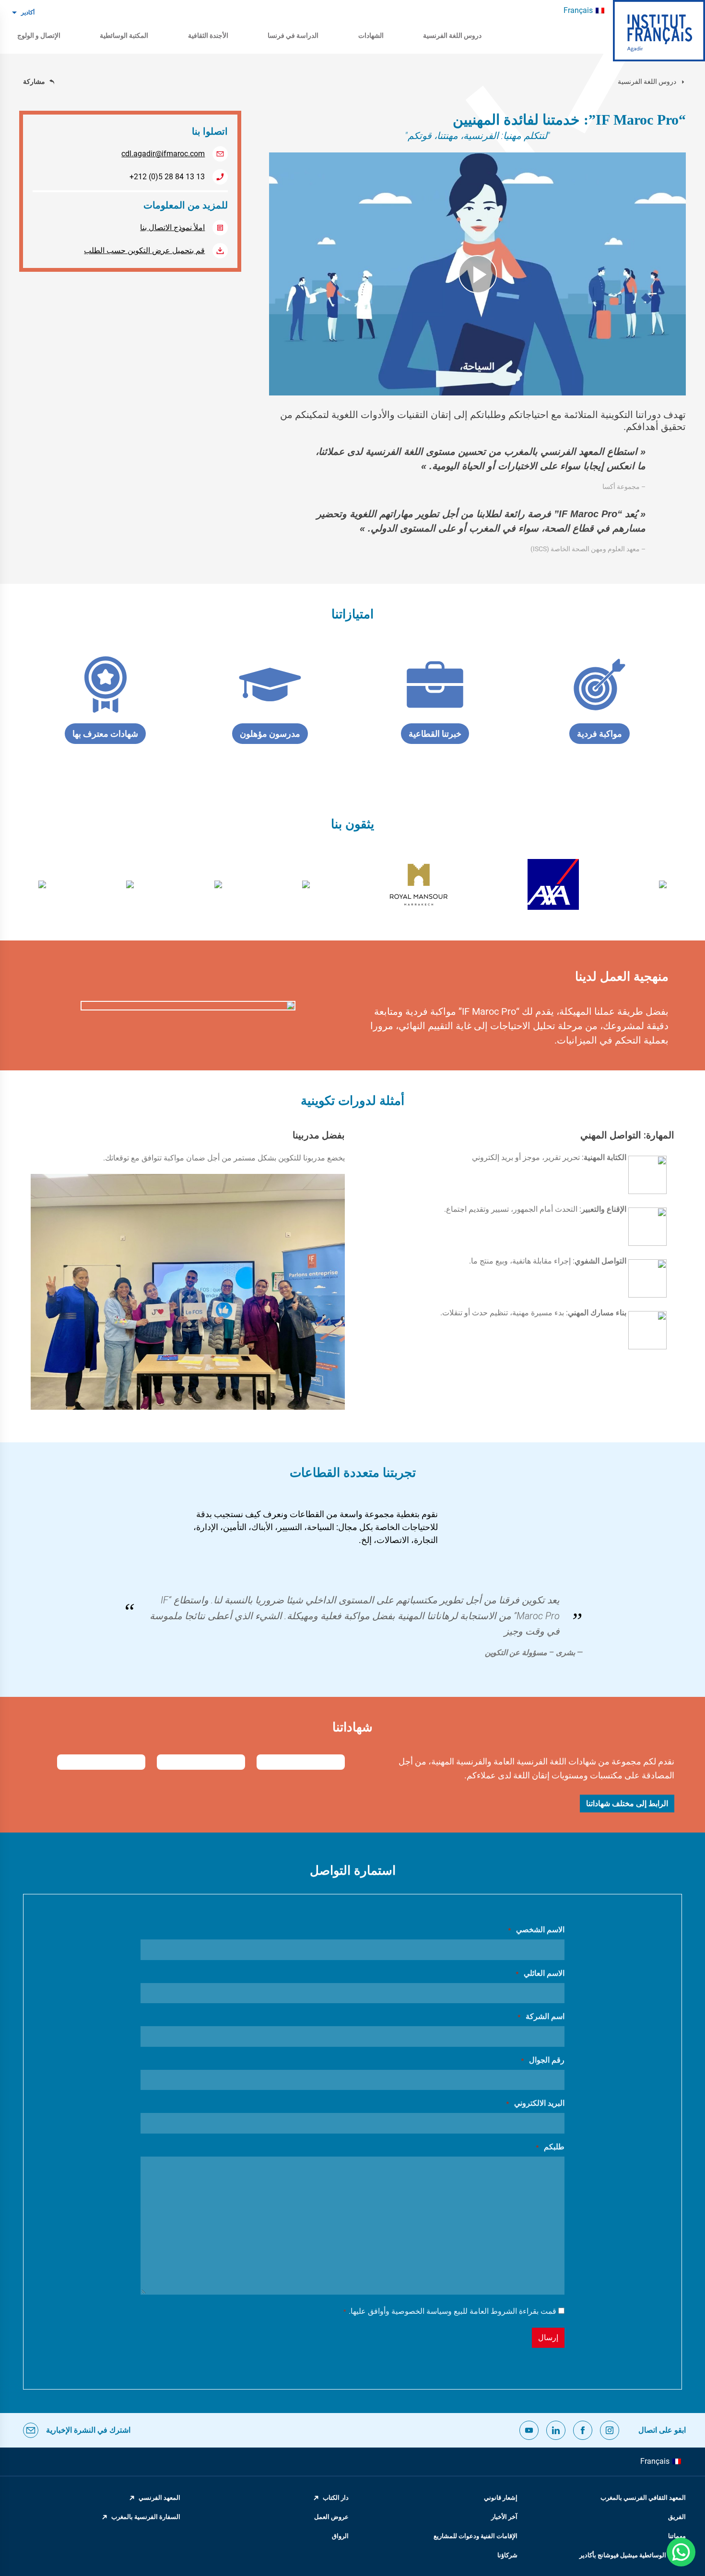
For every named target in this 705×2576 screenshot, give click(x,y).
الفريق (677, 2517)
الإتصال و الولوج (39, 35)
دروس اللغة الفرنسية (452, 35)
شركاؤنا (507, 2555)
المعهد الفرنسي (159, 2498)
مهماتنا (677, 2536)
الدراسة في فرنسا (293, 35)
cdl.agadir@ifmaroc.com (163, 154)
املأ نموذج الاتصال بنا (172, 227)
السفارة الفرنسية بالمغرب (146, 2517)
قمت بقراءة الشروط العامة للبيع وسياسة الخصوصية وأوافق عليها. (450, 2311)
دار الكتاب (336, 2498)
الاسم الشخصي (536, 1930)
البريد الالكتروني (535, 2103)
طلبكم (550, 2147)
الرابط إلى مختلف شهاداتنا (627, 1804)
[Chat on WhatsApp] (681, 2552)
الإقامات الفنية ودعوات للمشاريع (476, 2536)
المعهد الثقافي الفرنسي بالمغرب (643, 2498)
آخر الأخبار (504, 2517)
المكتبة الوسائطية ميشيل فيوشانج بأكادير (633, 2555)
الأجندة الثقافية (208, 35)
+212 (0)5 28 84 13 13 (167, 177)
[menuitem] (584, 11)
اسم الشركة (541, 2016)
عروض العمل (331, 2517)
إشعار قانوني (501, 2498)
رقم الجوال (543, 2060)
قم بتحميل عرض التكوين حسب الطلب (144, 250)
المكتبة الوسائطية (124, 35)
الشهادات (371, 35)
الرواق (340, 2536)
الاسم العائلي (540, 1973)
